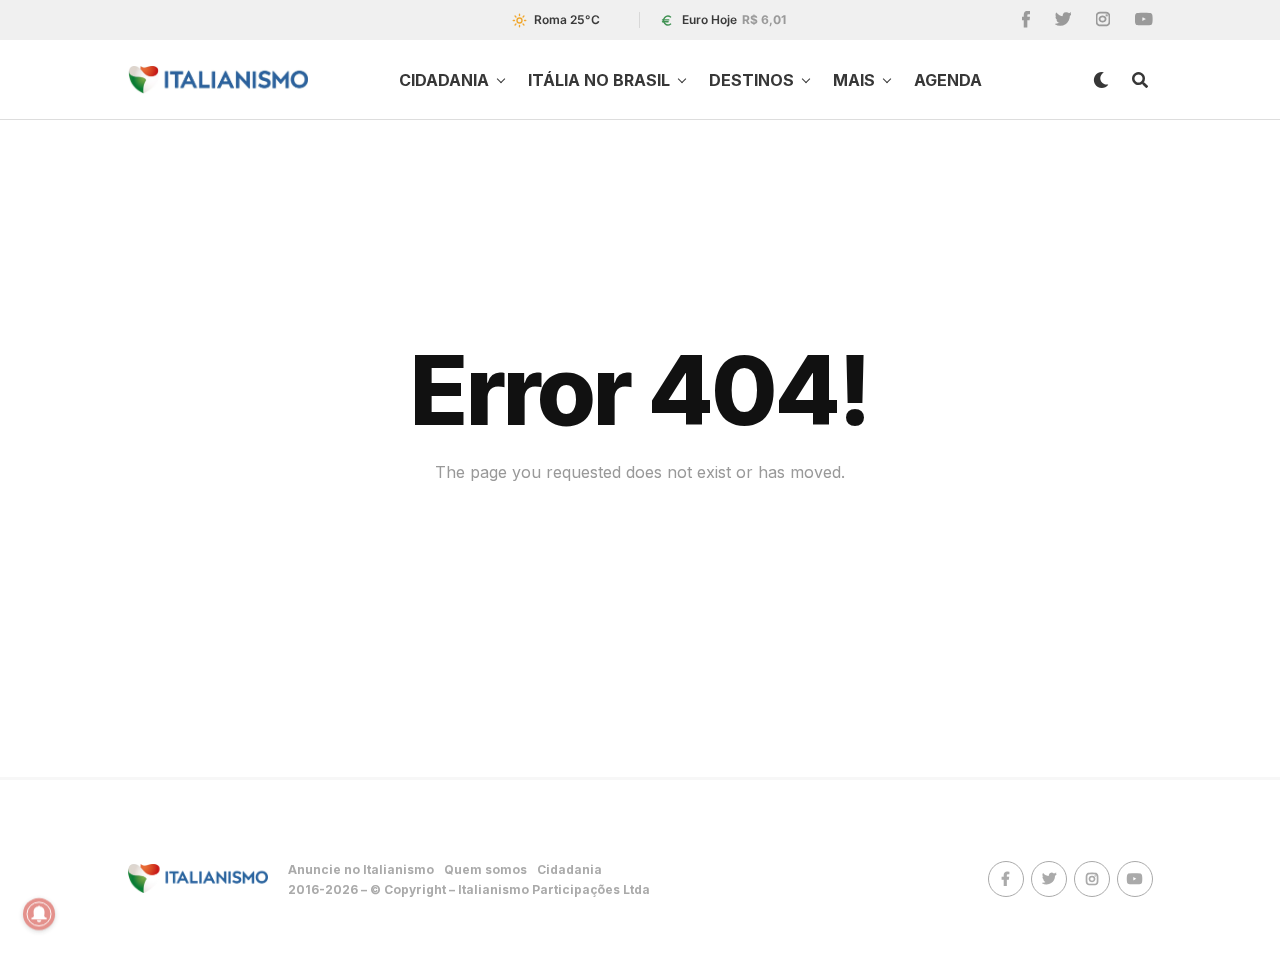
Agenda (948, 80)
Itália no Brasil (599, 80)
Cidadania (444, 80)
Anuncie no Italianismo (361, 869)
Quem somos (485, 869)
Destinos (751, 80)
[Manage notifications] (39, 914)
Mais (854, 80)
